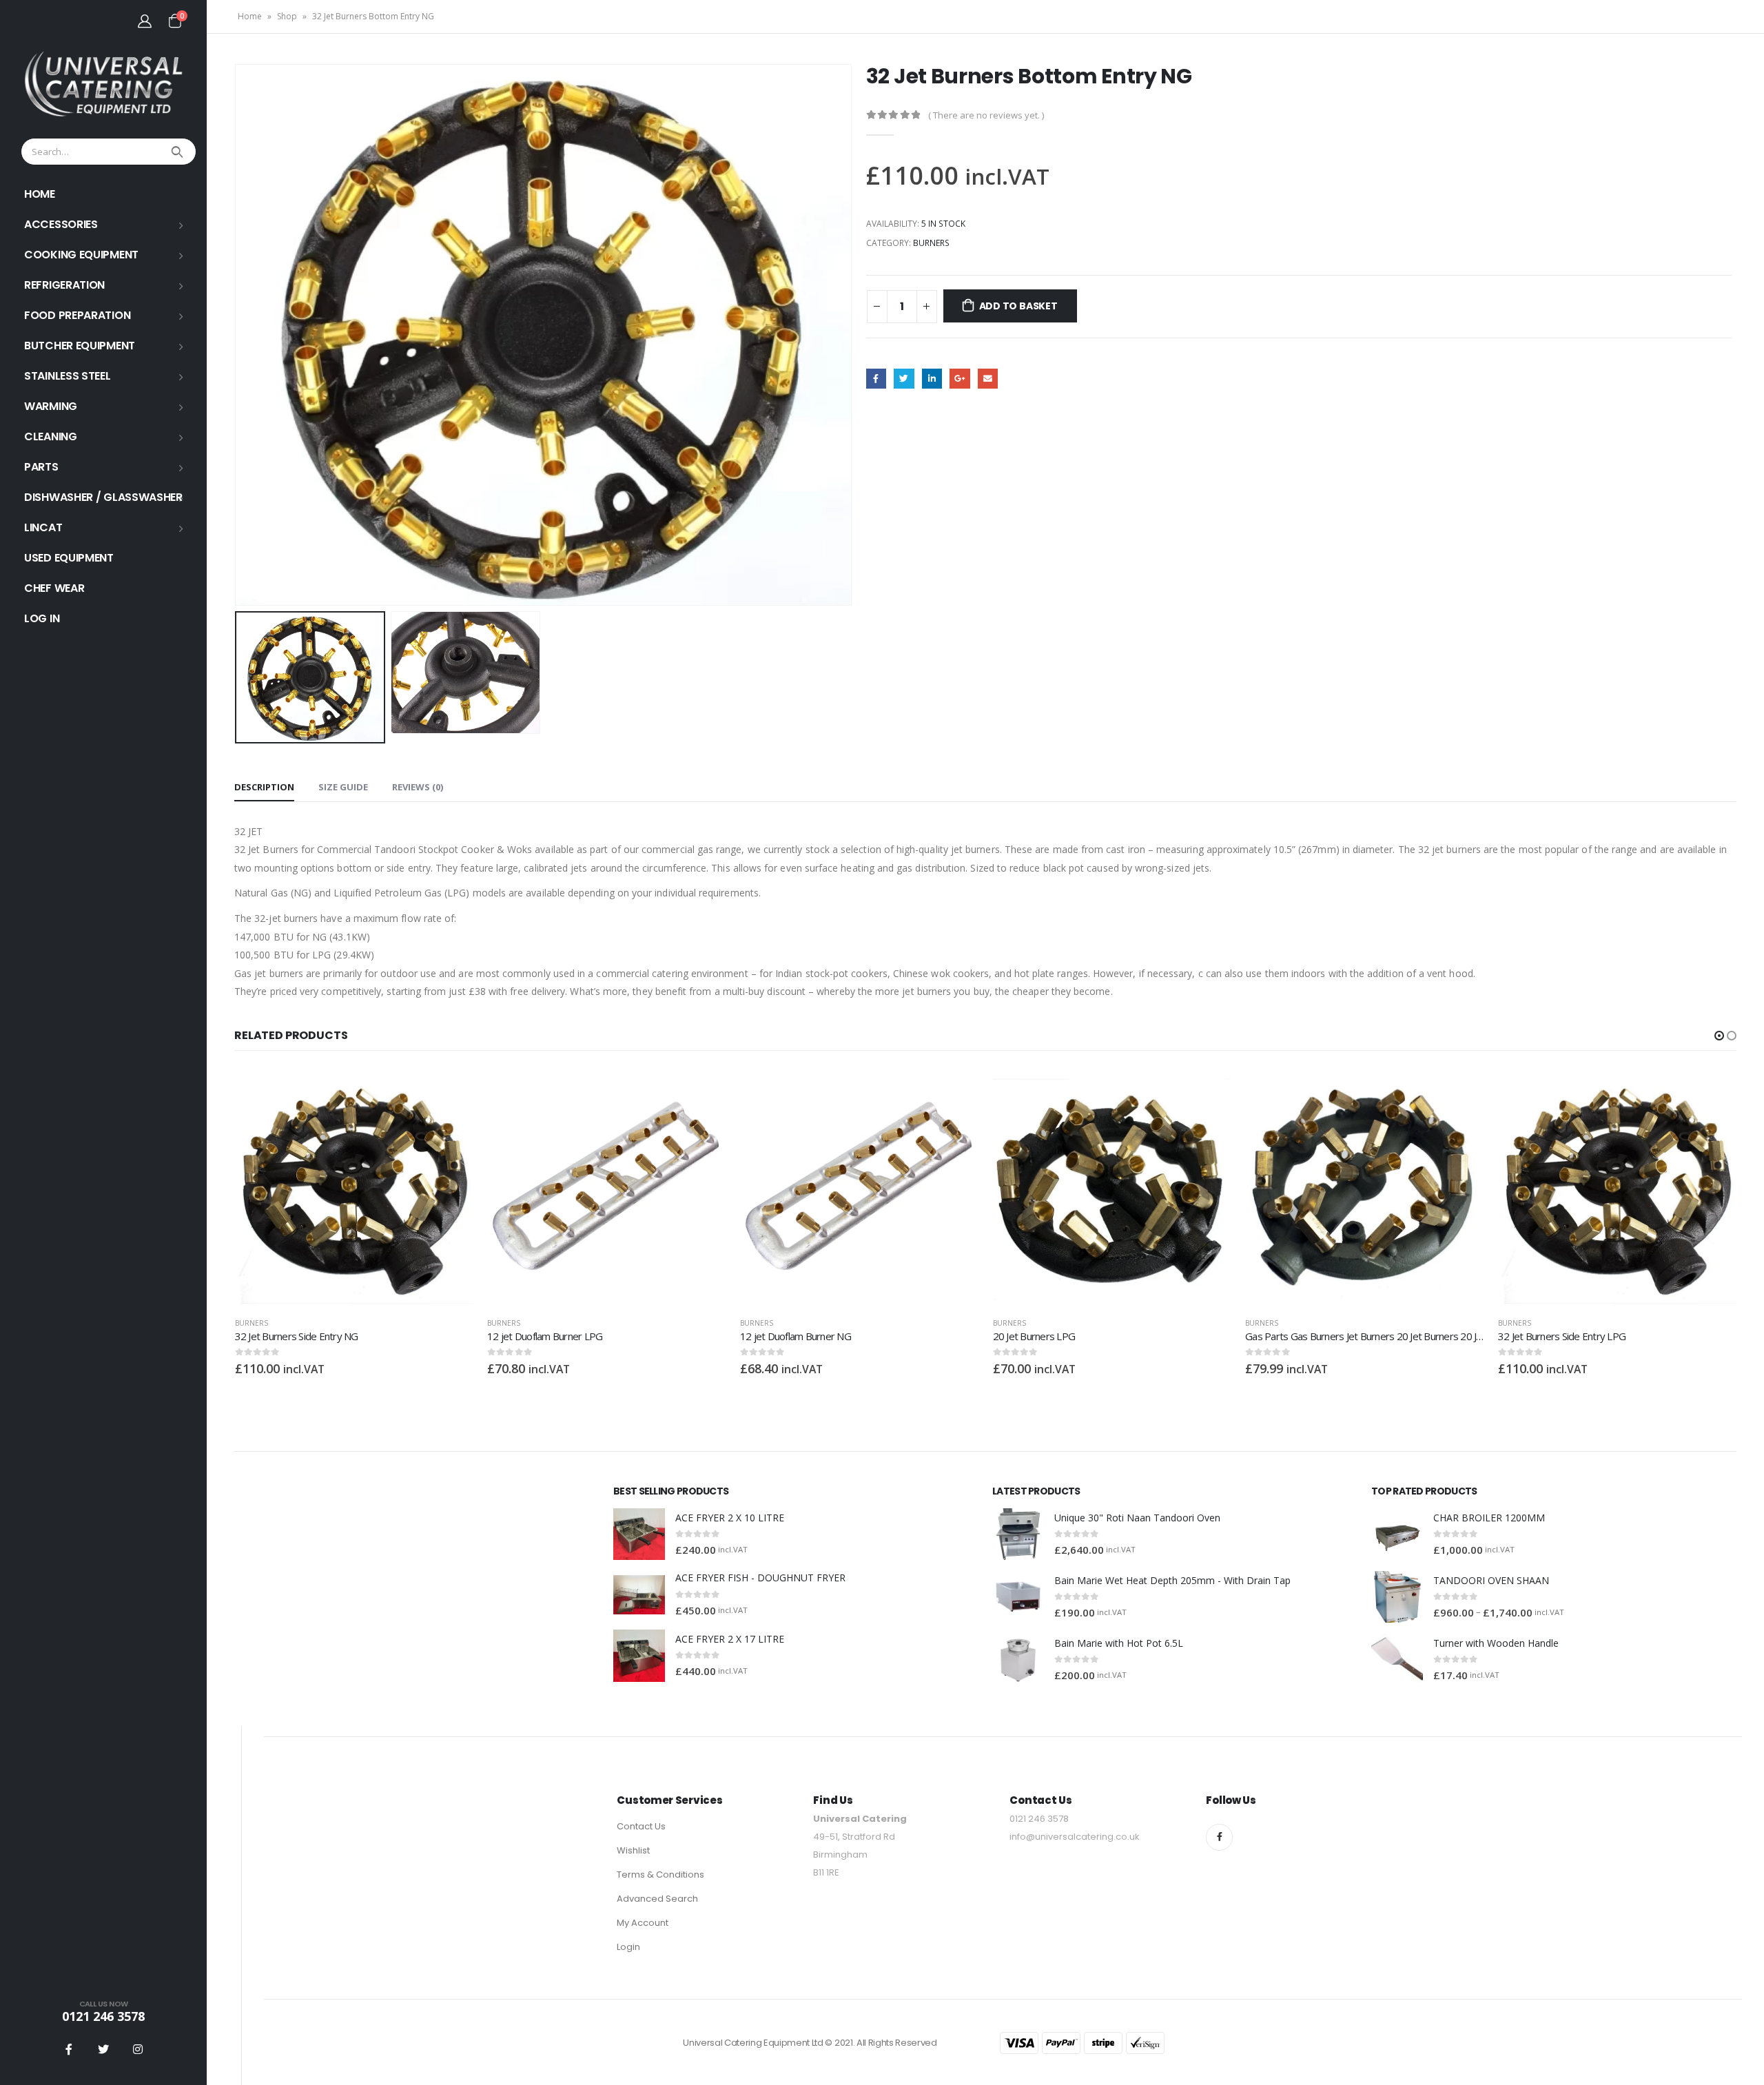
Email (988, 379)
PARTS (41, 467)
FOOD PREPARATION (77, 315)
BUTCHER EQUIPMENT (80, 346)
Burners (931, 243)
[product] (355, 1187)
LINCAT (43, 527)
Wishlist (633, 1850)
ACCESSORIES (61, 224)
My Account (643, 1923)
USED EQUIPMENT (69, 558)
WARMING (51, 406)
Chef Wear (54, 588)
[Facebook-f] (1219, 1837)
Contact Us (641, 1826)
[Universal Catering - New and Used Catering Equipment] (103, 84)
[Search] (179, 152)
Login (628, 1947)
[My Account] (145, 21)
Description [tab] (264, 787)
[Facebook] (69, 2049)
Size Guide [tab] (343, 787)
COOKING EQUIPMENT (81, 255)
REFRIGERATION (64, 285)
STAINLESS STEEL (68, 376)
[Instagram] (138, 2049)
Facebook (876, 379)
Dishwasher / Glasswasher (103, 497)
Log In (42, 618)
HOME (40, 194)
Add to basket (1018, 306)
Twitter (904, 379)
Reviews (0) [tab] (418, 787)
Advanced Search (657, 1899)
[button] (1719, 1036)
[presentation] (238, 335)
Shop (287, 16)
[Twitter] (103, 2049)
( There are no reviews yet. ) (986, 115)
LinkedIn (932, 379)
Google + (960, 379)
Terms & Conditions (660, 1875)
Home (250, 16)
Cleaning (51, 436)
